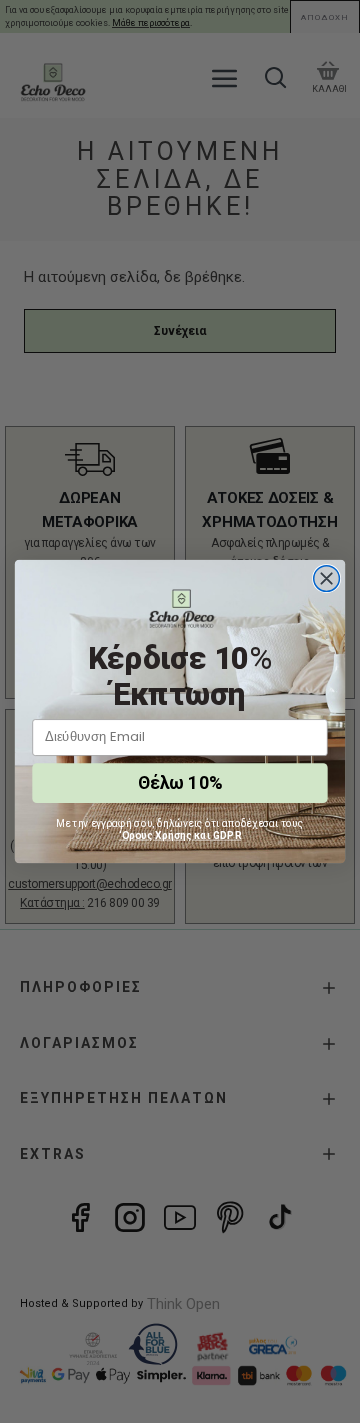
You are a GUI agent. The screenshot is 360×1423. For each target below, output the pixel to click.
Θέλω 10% (179, 783)
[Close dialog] (327, 579)
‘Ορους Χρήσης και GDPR (180, 835)
